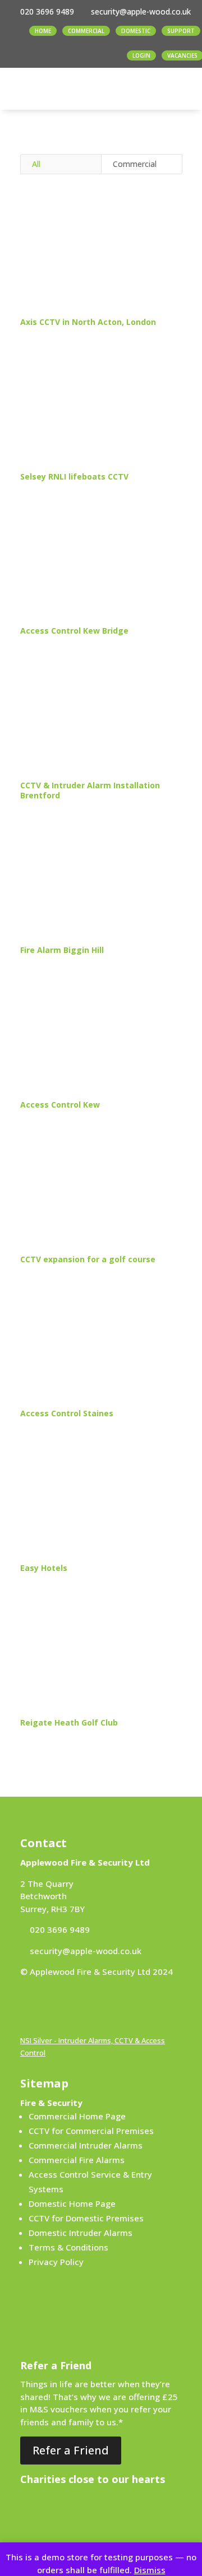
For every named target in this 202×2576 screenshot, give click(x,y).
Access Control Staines (67, 1413)
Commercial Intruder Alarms (86, 2145)
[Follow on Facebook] (29, 2004)
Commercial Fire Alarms (77, 2160)
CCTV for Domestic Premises (86, 2218)
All (36, 164)
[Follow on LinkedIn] (52, 2004)
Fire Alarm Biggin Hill (62, 950)
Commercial (135, 164)
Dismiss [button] (150, 2570)
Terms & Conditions (68, 2247)
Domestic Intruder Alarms (81, 2233)
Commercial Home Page (77, 2116)
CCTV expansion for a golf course (88, 1259)
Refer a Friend (71, 2450)
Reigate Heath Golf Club (69, 1722)
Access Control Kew (60, 1105)
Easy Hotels (44, 1568)
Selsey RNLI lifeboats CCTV (74, 476)
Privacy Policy (56, 2262)
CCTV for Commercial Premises (91, 2131)
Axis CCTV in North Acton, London (88, 322)
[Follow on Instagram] (74, 2004)
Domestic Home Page (72, 2203)
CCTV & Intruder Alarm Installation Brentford (90, 790)
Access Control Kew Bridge (74, 631)
